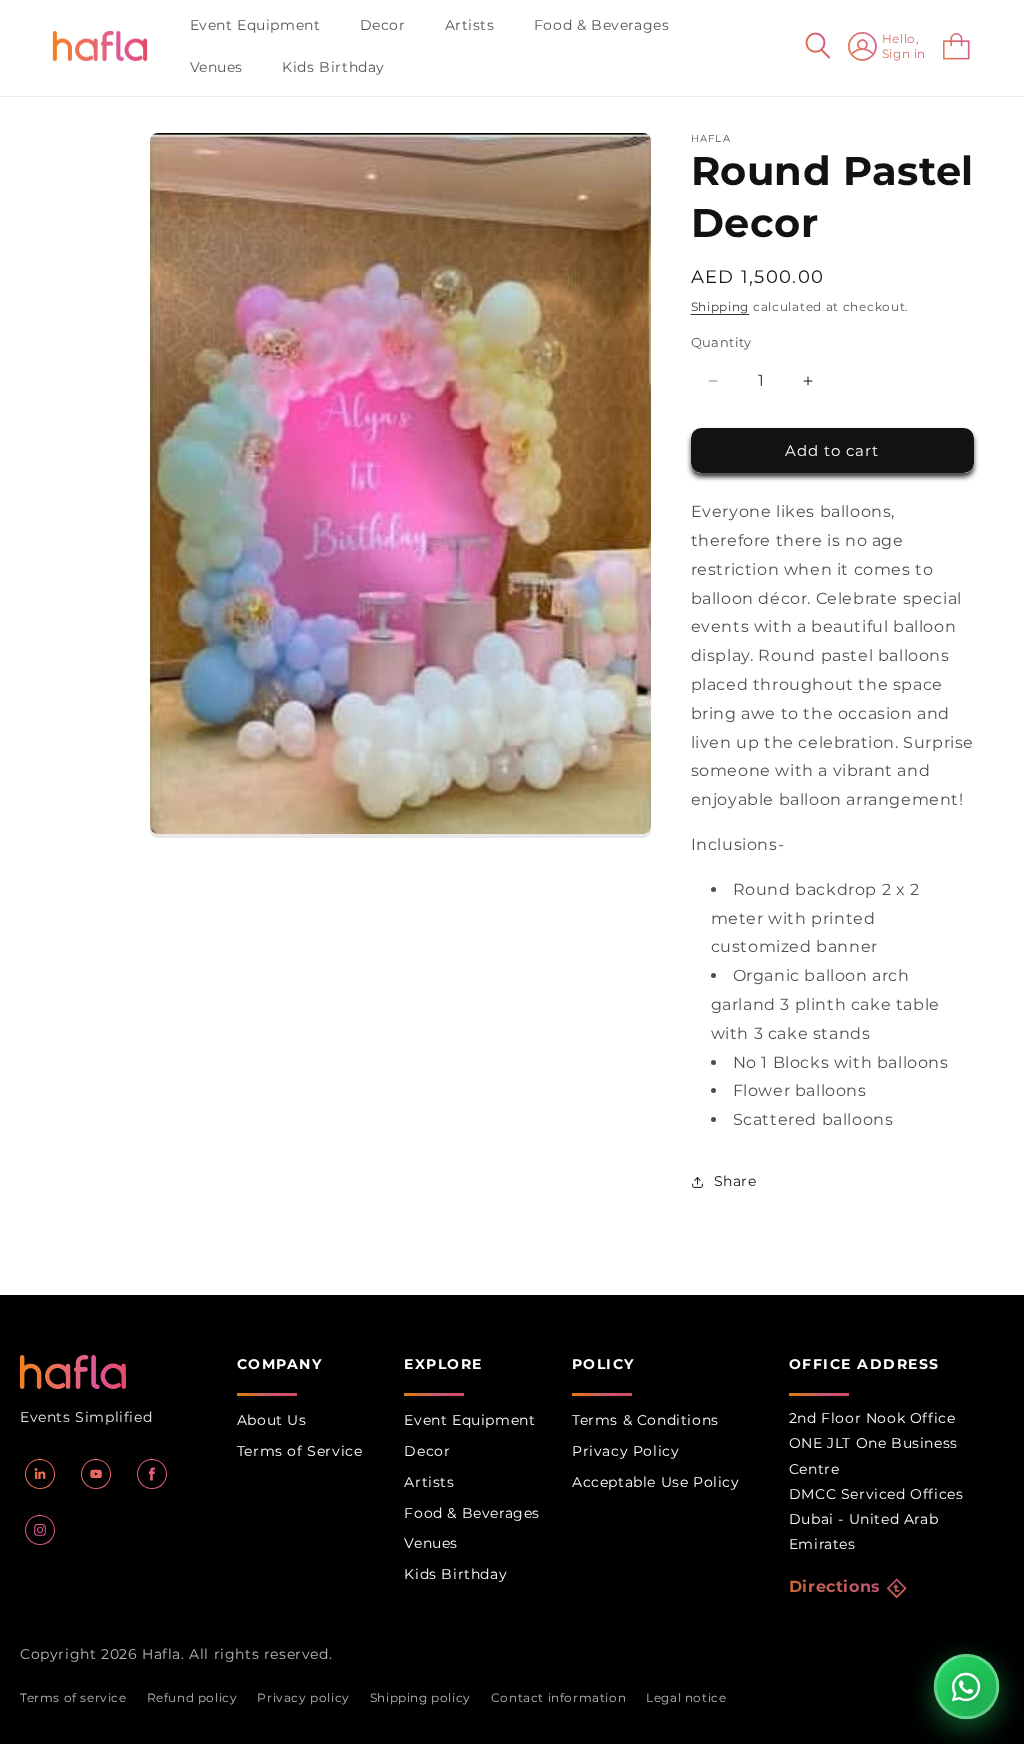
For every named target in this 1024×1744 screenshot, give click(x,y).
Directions (835, 1586)
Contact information (558, 1697)
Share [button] (735, 1181)
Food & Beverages (472, 1513)
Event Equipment (469, 1420)
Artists (429, 1482)
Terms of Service (300, 1451)
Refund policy (192, 1697)
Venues (431, 1543)
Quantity (721, 342)
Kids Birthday (455, 1574)
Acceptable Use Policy (656, 1482)
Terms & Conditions (645, 1420)
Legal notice (686, 1697)
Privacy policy (303, 1697)
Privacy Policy (625, 1451)
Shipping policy (420, 1697)
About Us (272, 1420)
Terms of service (73, 1697)
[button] (263, 25)
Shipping (720, 306)
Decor (427, 1451)
